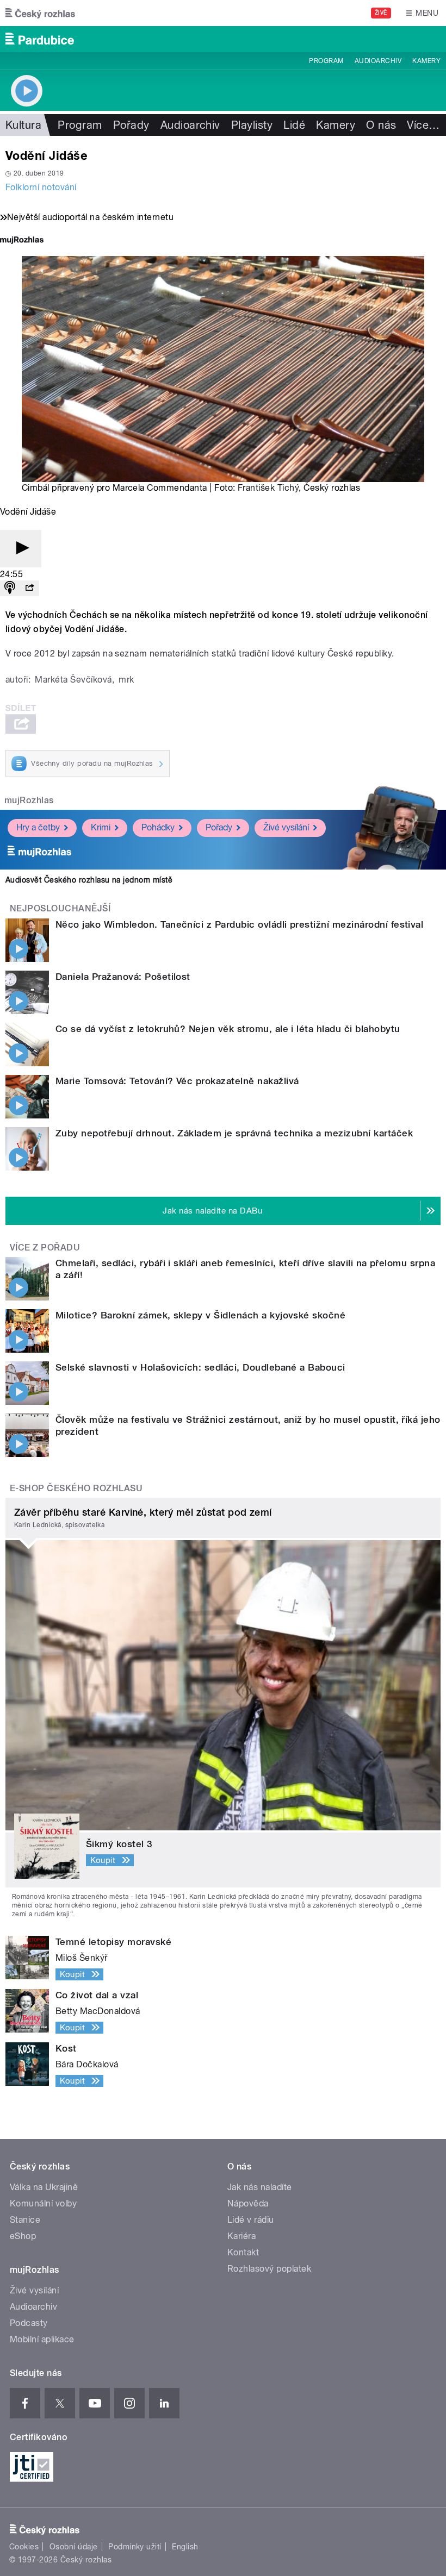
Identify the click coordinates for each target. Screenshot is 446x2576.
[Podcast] (10, 588)
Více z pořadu (45, 1248)
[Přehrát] (21, 549)
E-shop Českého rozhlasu (76, 1488)
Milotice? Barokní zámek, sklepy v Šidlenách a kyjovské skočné (200, 1315)
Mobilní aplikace (42, 2339)
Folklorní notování (41, 187)
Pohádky (158, 827)
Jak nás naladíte (260, 2187)
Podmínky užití (135, 2547)
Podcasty (29, 2323)
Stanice (25, 2220)
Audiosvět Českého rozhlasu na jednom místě (89, 880)
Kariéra (241, 2236)
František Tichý (268, 488)
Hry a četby (38, 827)
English (185, 2547)
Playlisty (252, 125)
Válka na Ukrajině (44, 2187)
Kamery (426, 61)
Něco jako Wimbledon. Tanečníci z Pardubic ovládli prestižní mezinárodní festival (239, 924)
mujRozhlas (29, 800)
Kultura (23, 125)
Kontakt (243, 2252)
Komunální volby (43, 2203)
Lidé (294, 125)
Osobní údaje (74, 2547)
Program (326, 61)
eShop (23, 2236)
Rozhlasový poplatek (269, 2269)
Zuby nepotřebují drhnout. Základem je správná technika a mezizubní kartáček (234, 1133)
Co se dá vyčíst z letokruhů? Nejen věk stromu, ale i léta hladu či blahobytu (228, 1029)
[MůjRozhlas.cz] (22, 241)
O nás (381, 125)
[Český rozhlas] (40, 13)
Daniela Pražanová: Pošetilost (123, 977)
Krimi (101, 827)
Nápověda (248, 2203)
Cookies (24, 2547)
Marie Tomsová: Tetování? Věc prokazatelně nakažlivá (177, 1081)
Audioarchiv (378, 61)
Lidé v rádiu (251, 2220)
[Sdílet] (29, 588)
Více (423, 125)
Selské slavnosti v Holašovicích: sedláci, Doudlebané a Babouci (200, 1367)
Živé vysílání (286, 827)
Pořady (131, 125)
